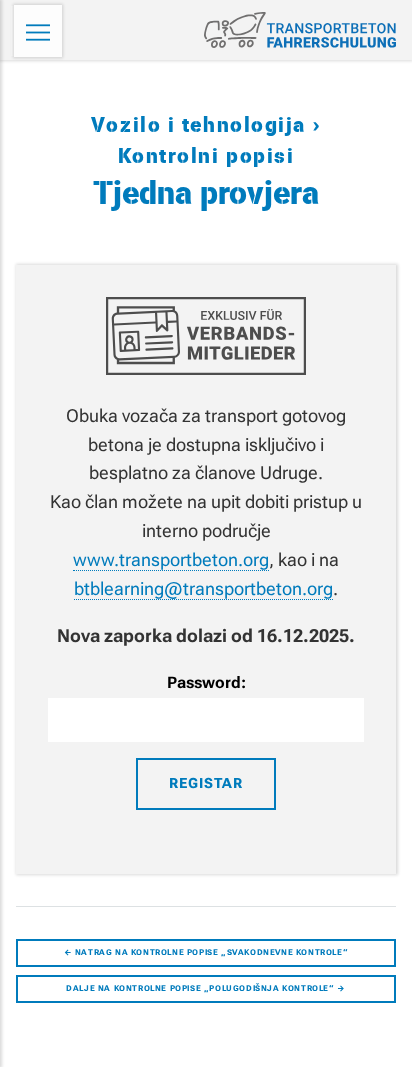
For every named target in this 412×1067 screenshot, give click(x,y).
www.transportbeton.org (171, 559)
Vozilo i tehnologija (202, 125)
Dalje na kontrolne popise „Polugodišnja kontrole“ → (206, 988)
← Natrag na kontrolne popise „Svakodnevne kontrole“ (206, 952)
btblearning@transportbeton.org (203, 588)
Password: (206, 682)
